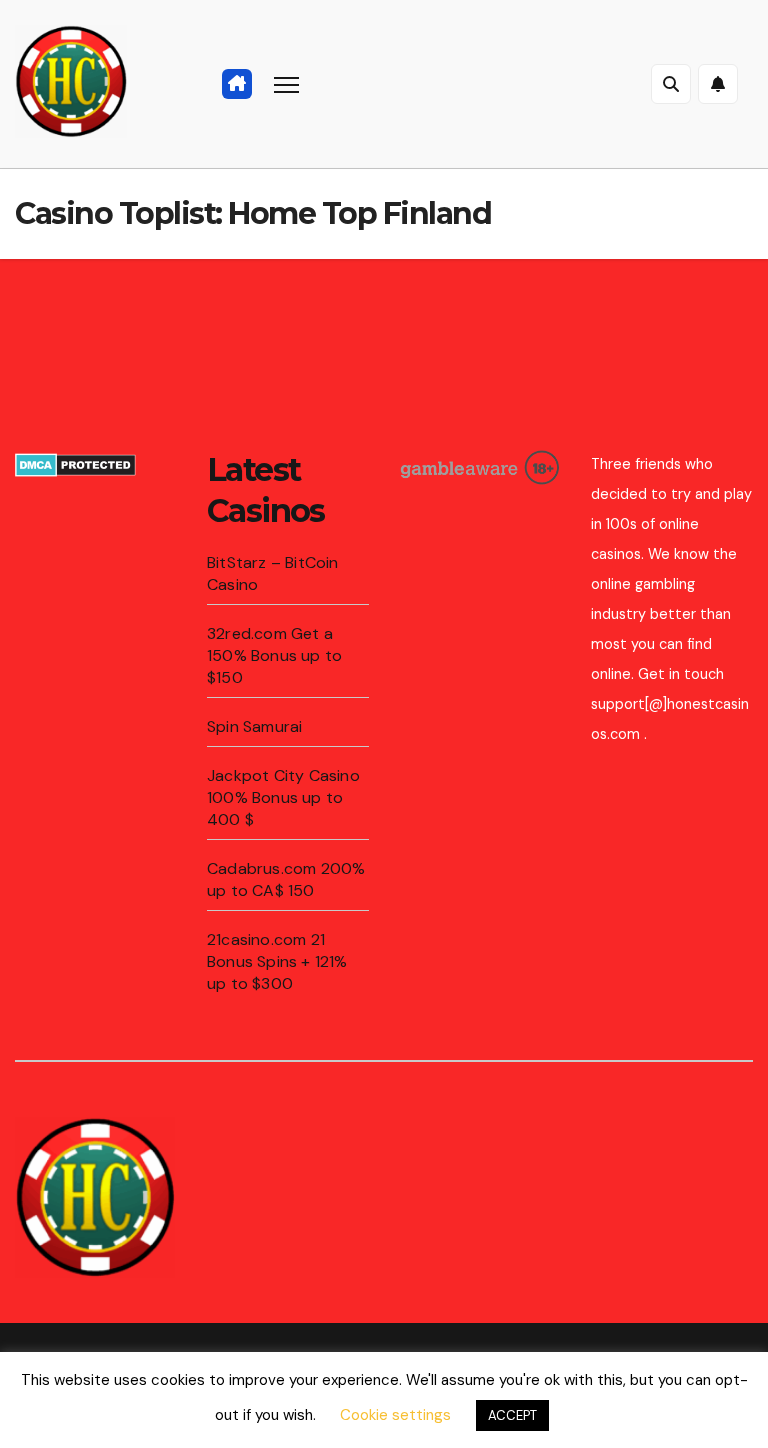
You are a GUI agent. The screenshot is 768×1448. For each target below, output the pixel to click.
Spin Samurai (254, 726)
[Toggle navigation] (286, 84)
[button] (671, 84)
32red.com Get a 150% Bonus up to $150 (274, 655)
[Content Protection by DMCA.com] (75, 463)
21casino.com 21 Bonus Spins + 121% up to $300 (277, 961)
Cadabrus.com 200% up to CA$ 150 (286, 879)
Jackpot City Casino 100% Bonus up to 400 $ (283, 797)
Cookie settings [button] (395, 1415)
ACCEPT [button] (512, 1415)
